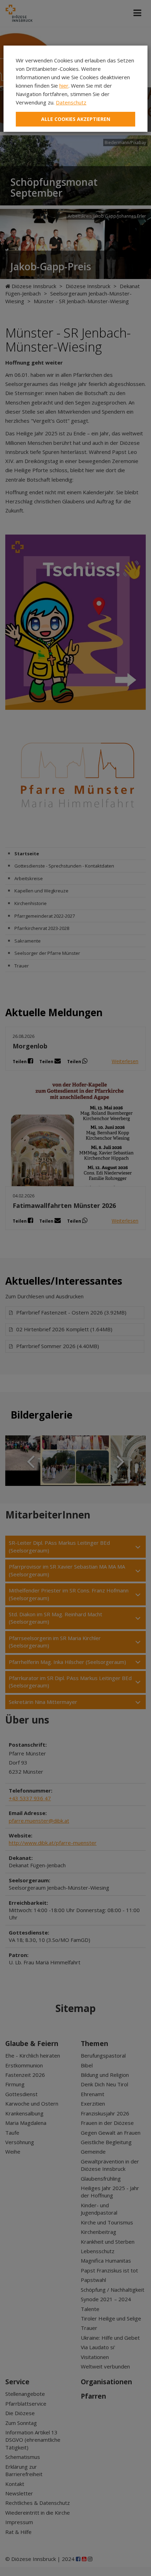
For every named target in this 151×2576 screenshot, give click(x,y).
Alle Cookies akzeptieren (76, 119)
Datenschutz (71, 102)
